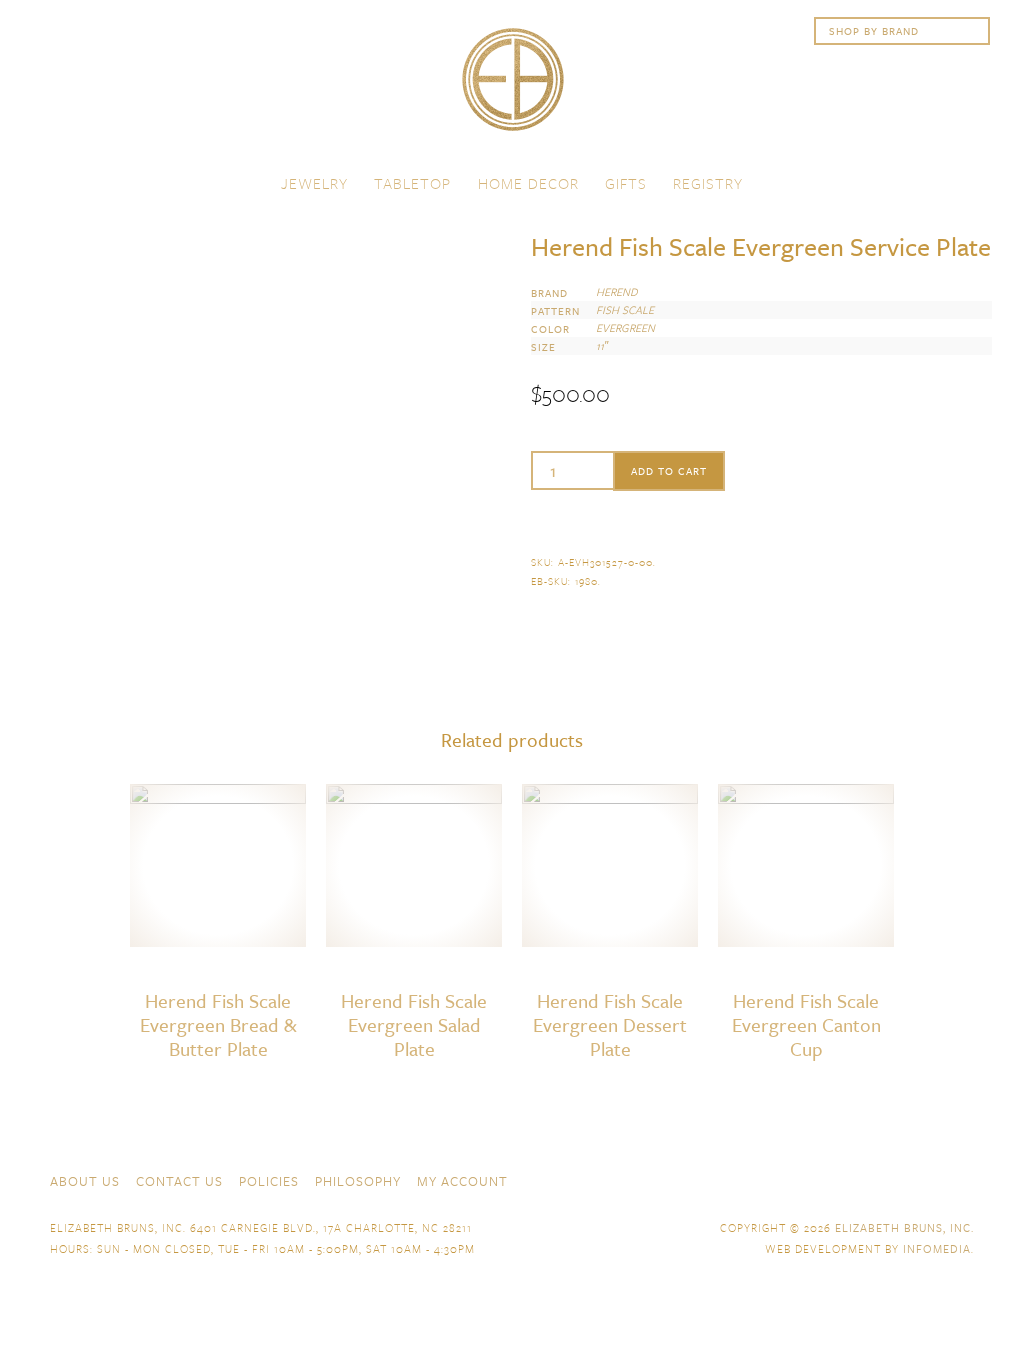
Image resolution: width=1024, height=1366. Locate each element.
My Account (462, 1181)
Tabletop (412, 183)
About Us (85, 1181)
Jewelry (314, 183)
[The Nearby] (820, 1179)
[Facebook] (856, 1179)
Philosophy (358, 1181)
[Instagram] (964, 1179)
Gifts (626, 183)
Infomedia (937, 1248)
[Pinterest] (928, 1179)
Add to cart (669, 471)
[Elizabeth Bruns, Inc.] (512, 89)
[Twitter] (892, 1179)
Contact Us (179, 1181)
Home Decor (528, 183)
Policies (269, 1181)
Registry (708, 183)
